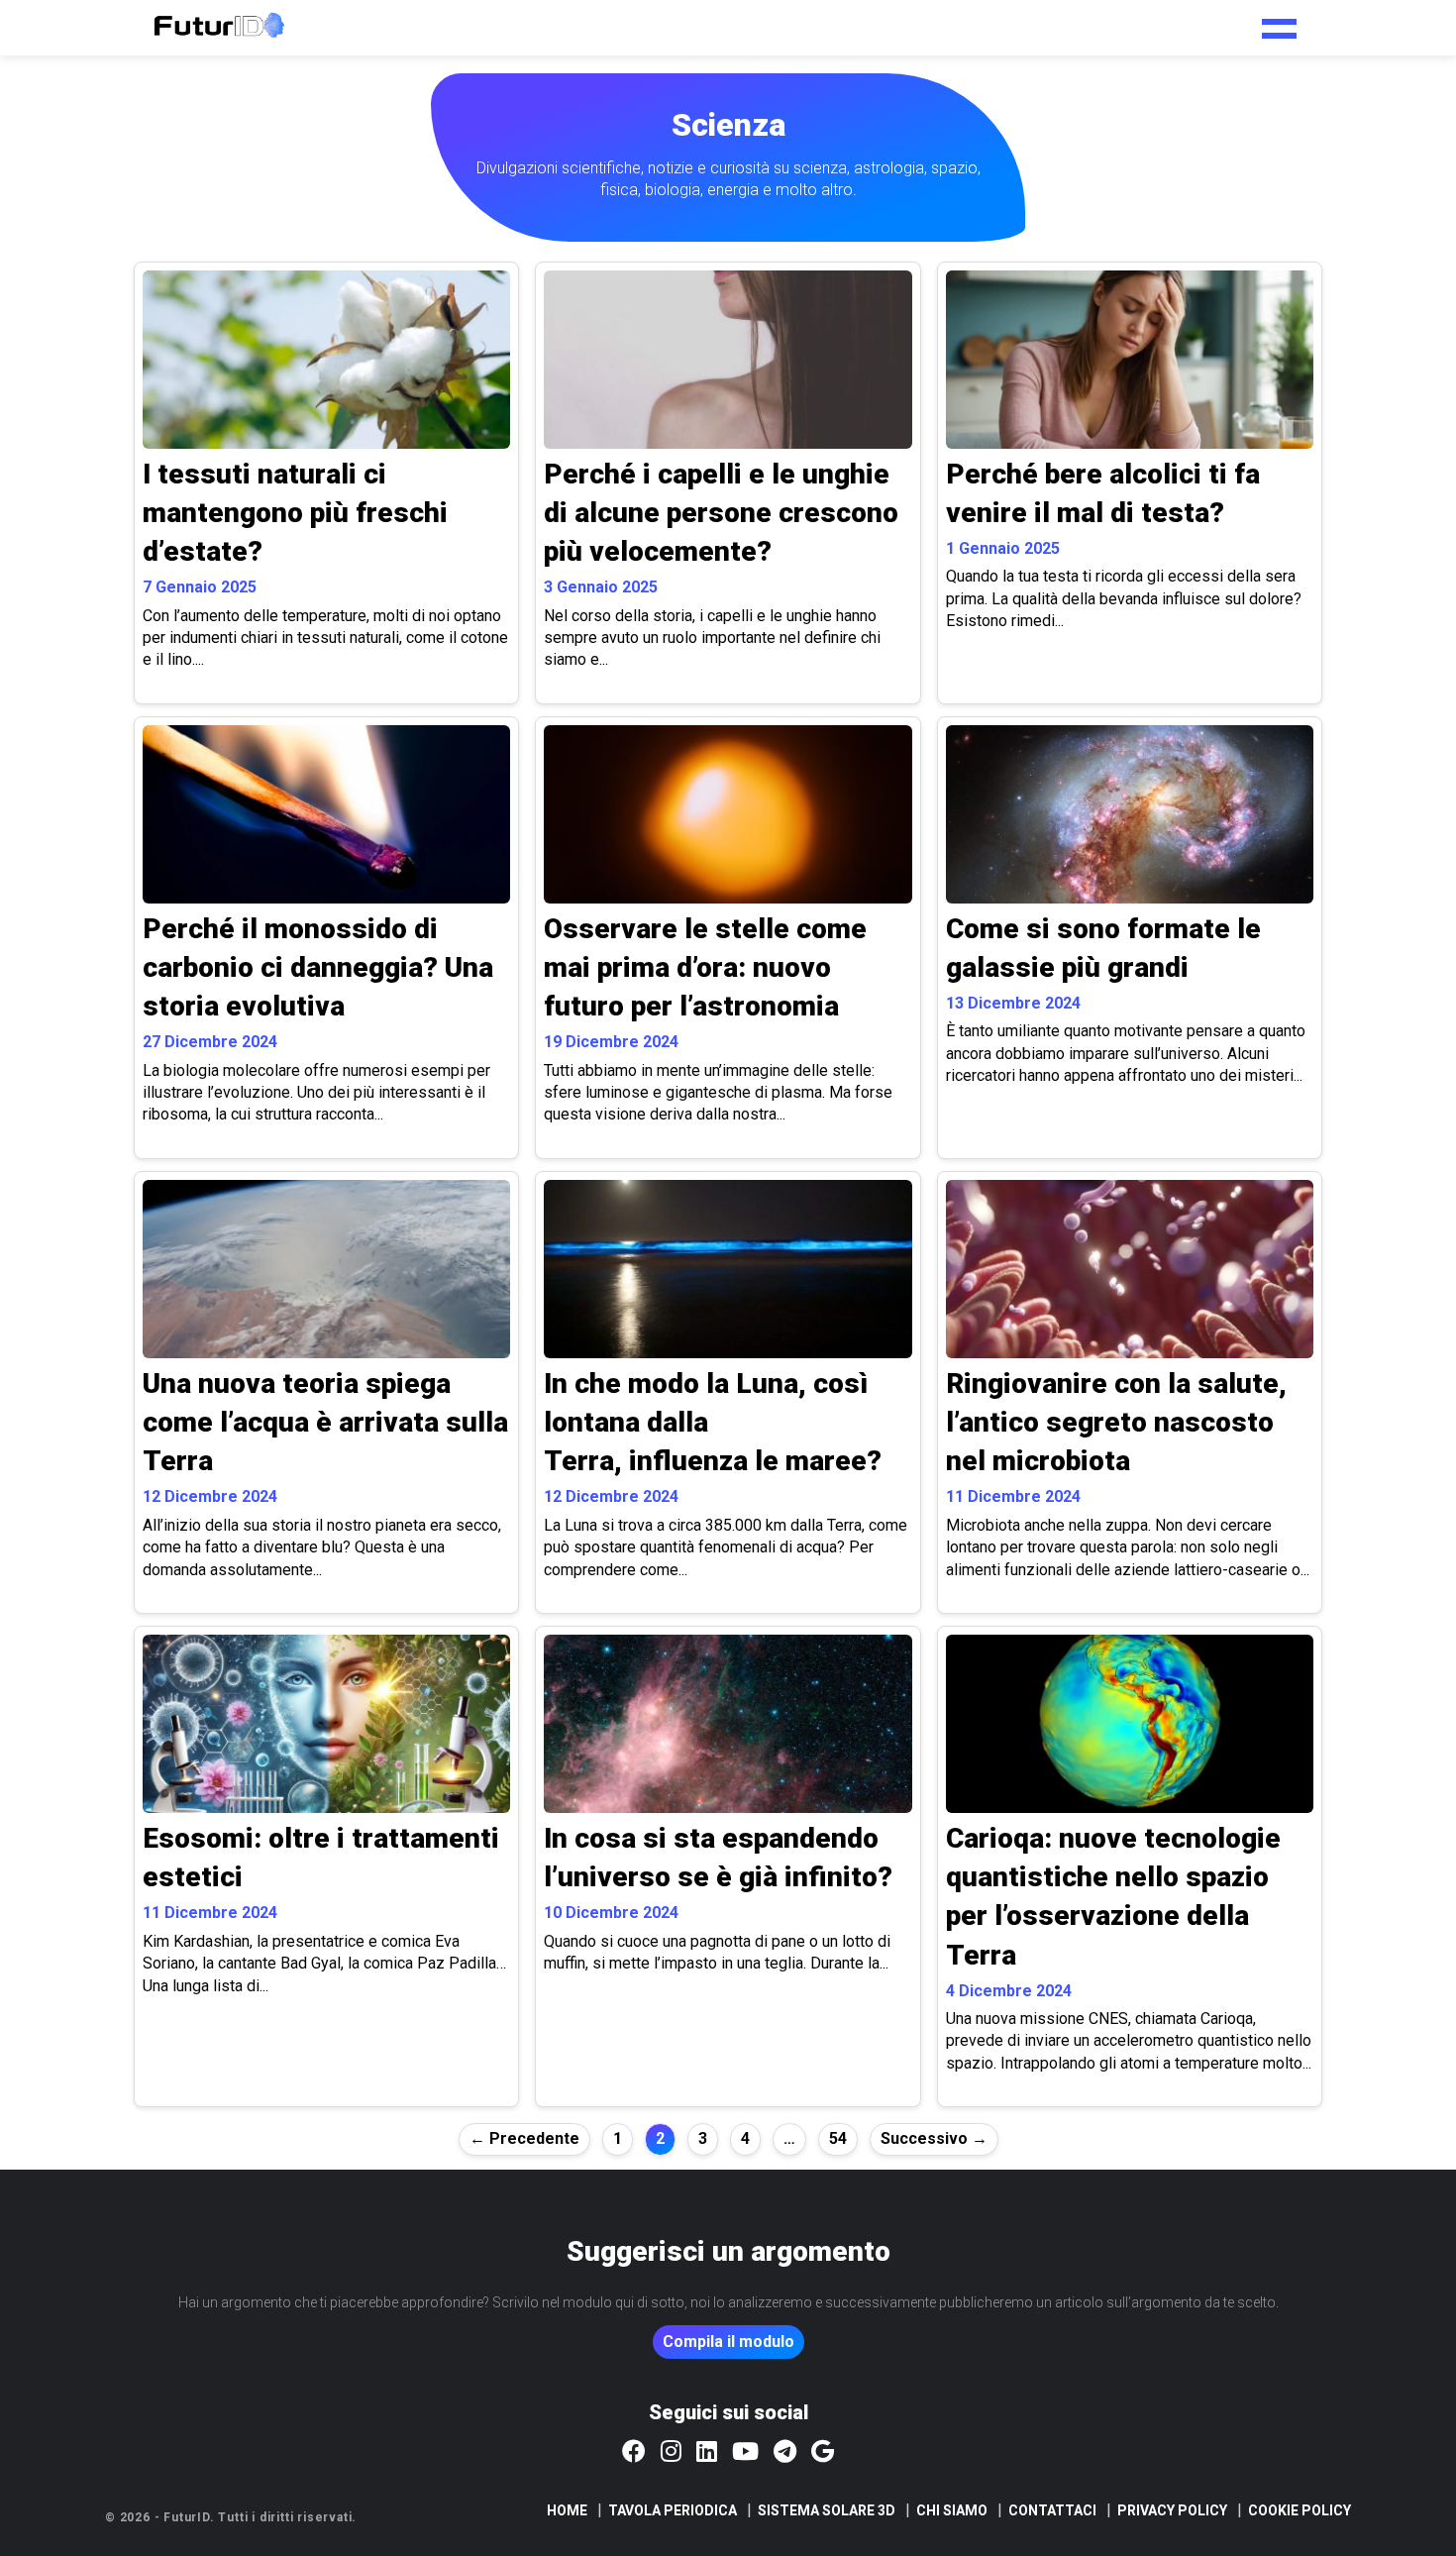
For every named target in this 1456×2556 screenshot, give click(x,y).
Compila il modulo (728, 2342)
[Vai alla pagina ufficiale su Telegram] (785, 2453)
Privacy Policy (1172, 2510)
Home (567, 2510)
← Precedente (524, 2138)
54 (838, 2138)
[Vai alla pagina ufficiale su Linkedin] (707, 2453)
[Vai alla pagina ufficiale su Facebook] (634, 2453)
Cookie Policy (1300, 2510)
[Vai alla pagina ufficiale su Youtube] (745, 2453)
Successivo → (934, 2138)
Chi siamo (952, 2510)
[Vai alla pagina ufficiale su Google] (823, 2453)
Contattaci (1052, 2510)
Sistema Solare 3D (827, 2510)
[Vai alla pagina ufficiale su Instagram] (671, 2453)
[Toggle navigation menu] (1279, 22)
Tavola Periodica (673, 2510)
